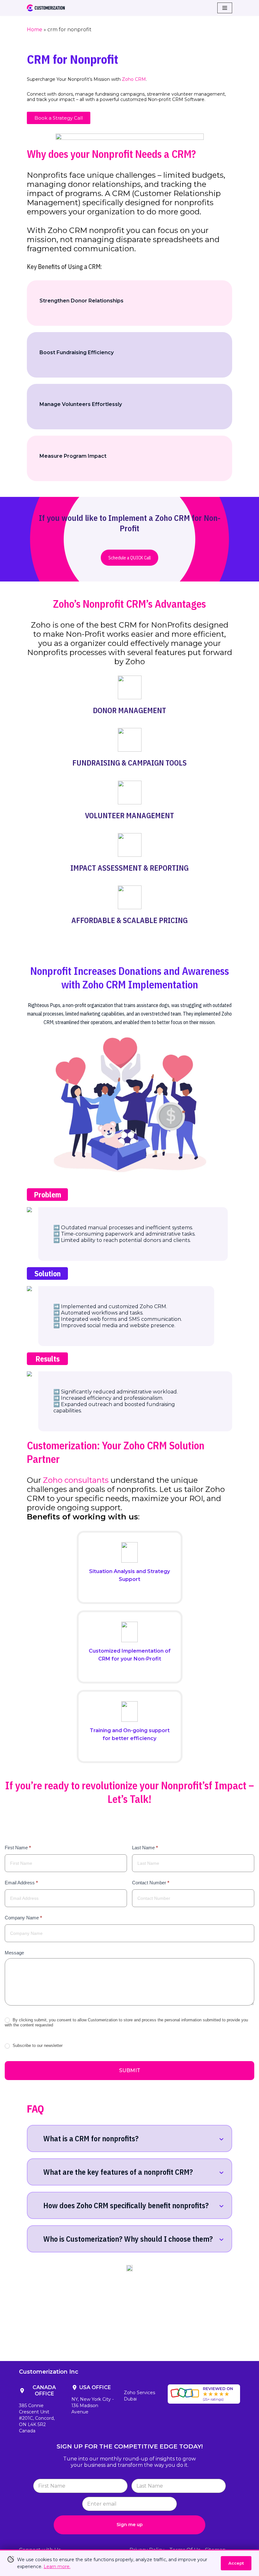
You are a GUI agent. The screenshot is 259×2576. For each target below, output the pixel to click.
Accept (236, 2563)
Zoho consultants (76, 1480)
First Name (18, 1848)
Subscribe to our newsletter (37, 2045)
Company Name (23, 1918)
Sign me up (130, 2525)
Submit (130, 2070)
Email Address (21, 1883)
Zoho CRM (134, 79)
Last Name (145, 1848)
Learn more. (57, 2567)
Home (35, 30)
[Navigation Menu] (225, 8)
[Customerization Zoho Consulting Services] (46, 8)
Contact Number (151, 1883)
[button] (59, 118)
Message (14, 1953)
